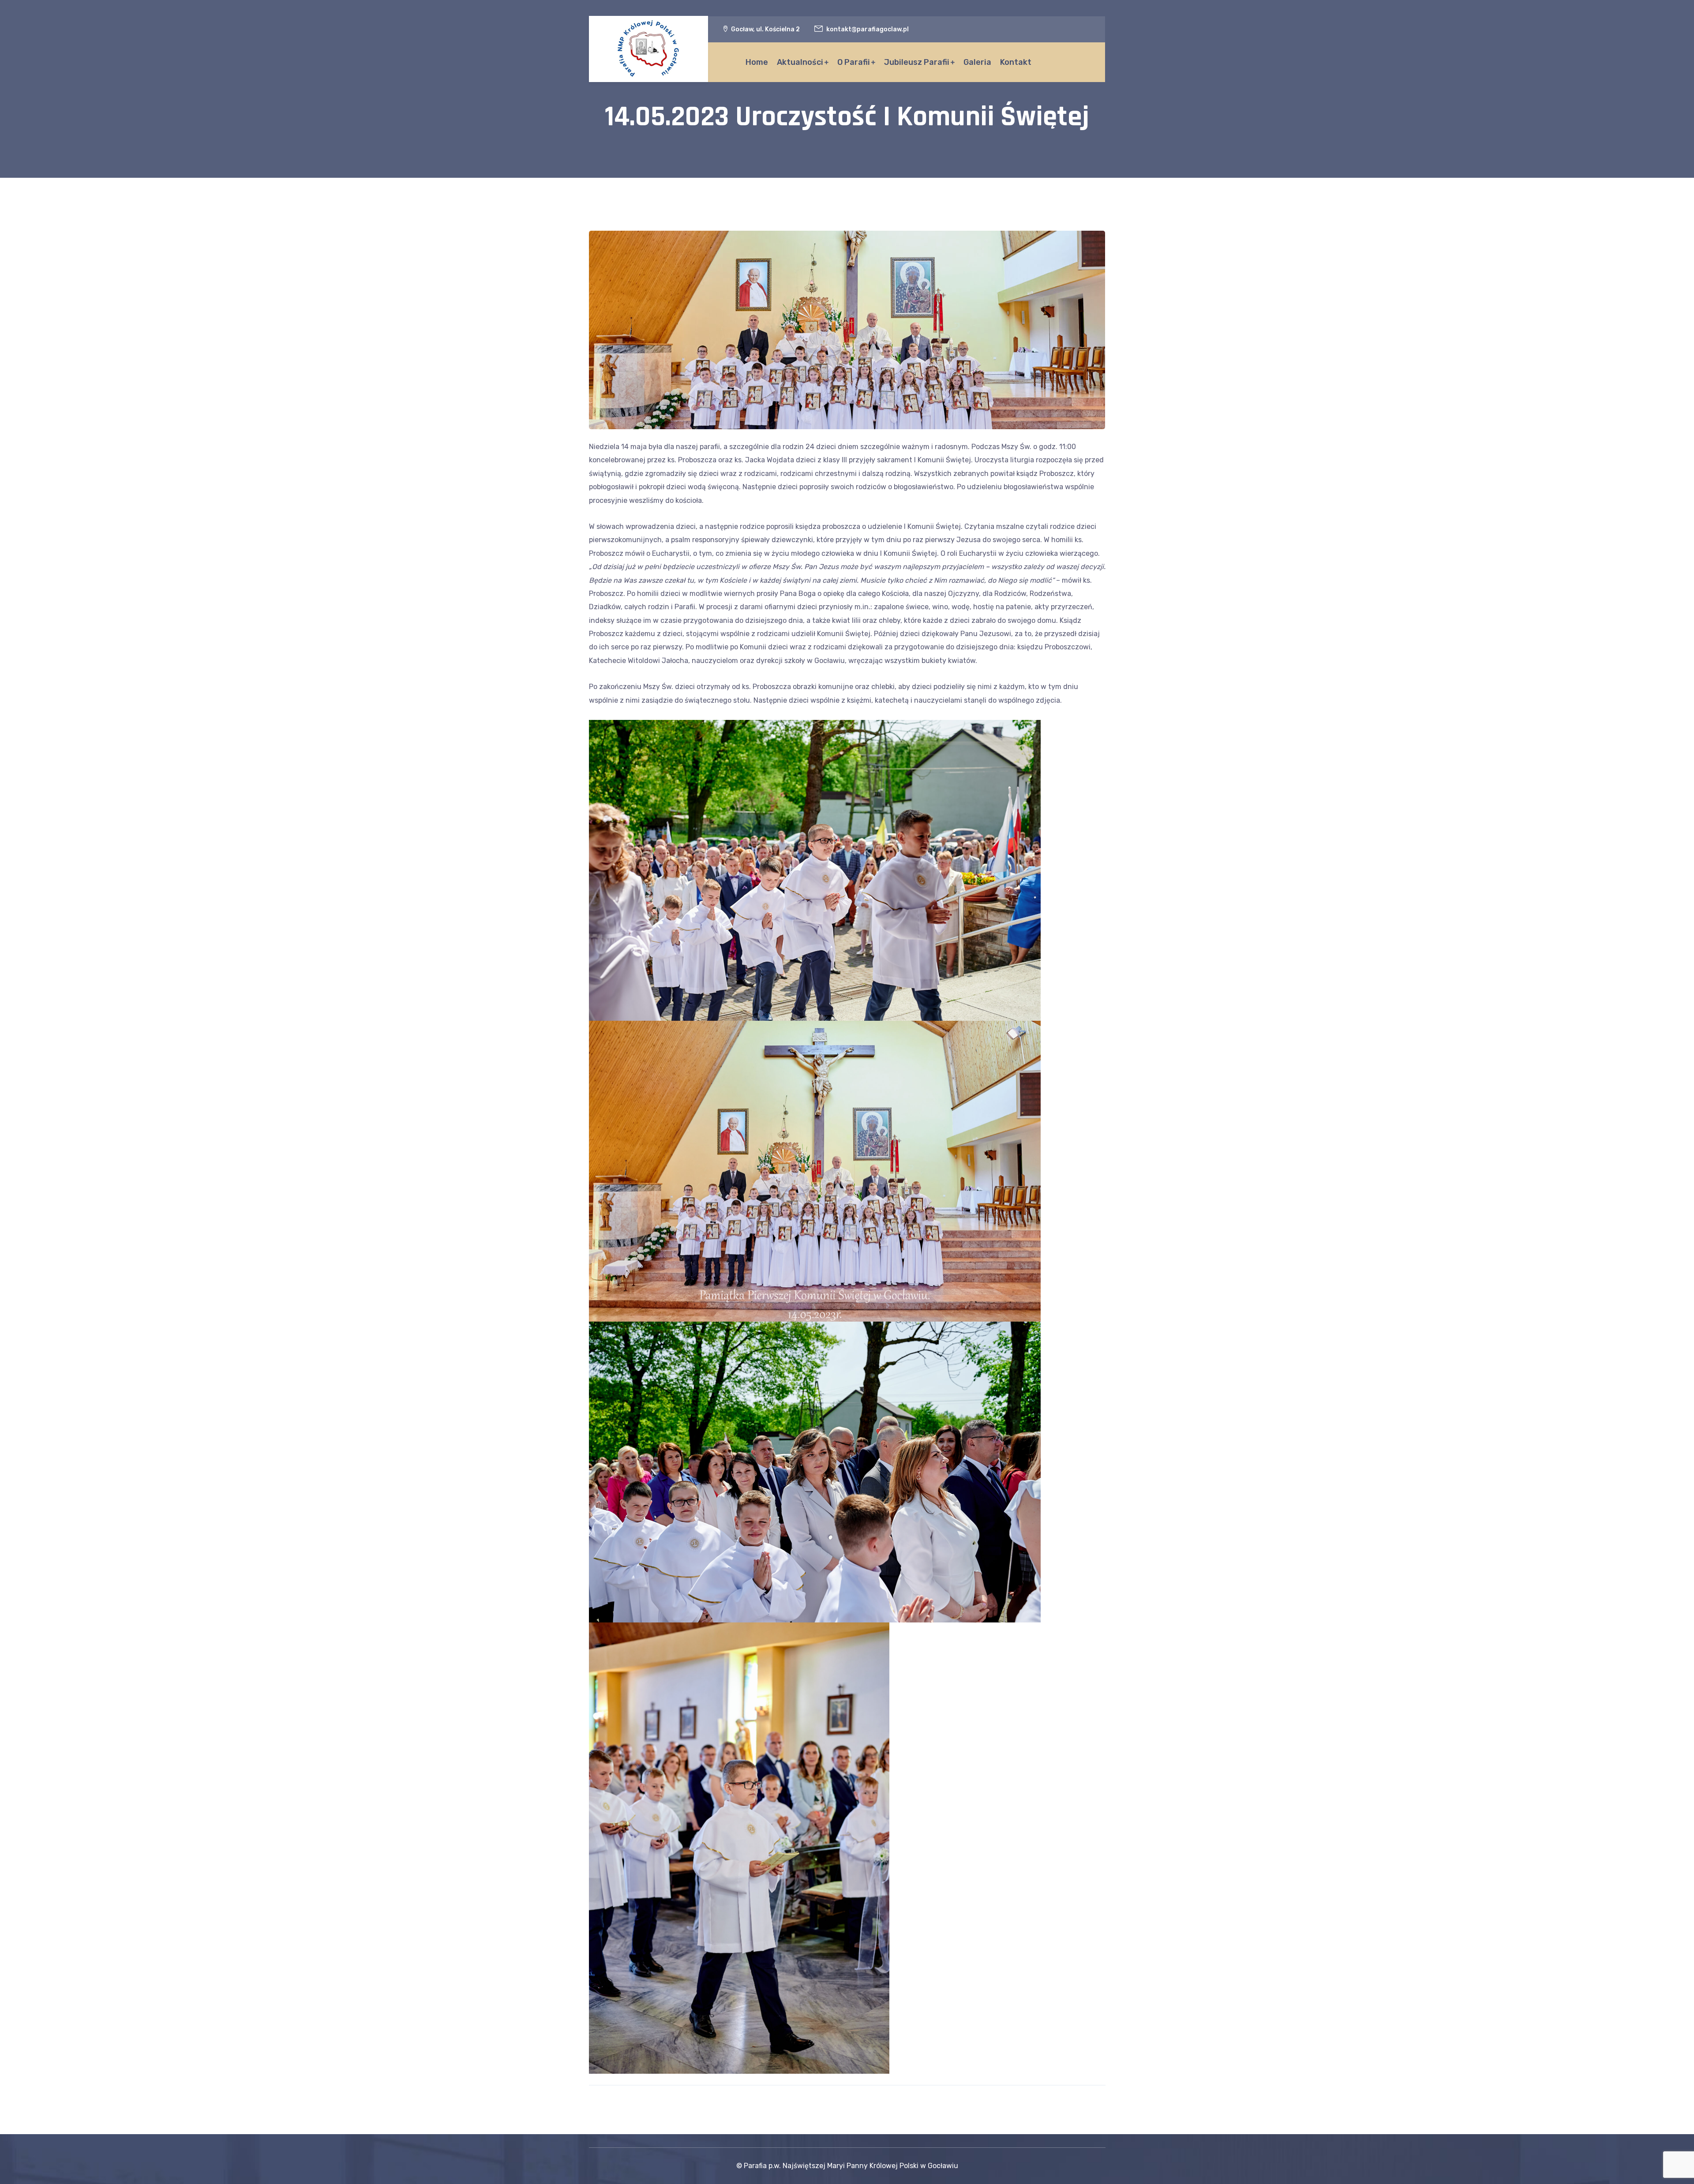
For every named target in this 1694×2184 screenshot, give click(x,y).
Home (757, 62)
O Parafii (854, 62)
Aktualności (800, 62)
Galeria (977, 62)
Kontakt (1016, 62)
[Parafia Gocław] (648, 49)
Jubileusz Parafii (917, 62)
